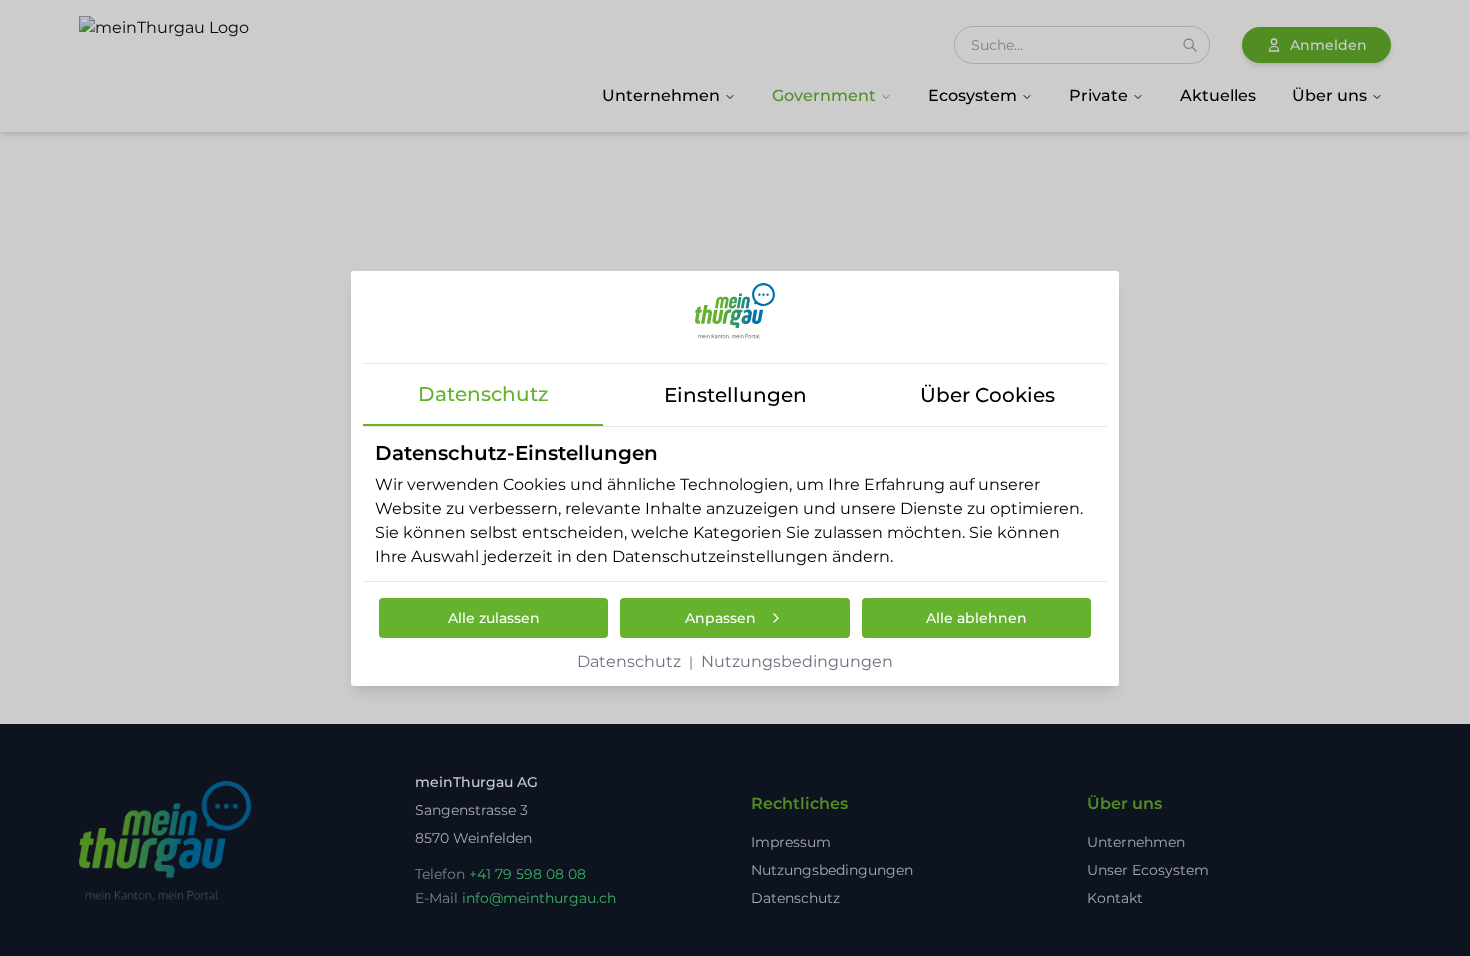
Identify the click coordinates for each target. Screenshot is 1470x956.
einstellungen (735, 395)
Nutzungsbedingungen (797, 661)
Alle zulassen (494, 618)
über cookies (987, 395)
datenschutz (483, 394)
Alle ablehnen (976, 618)
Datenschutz (629, 661)
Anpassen (720, 618)
